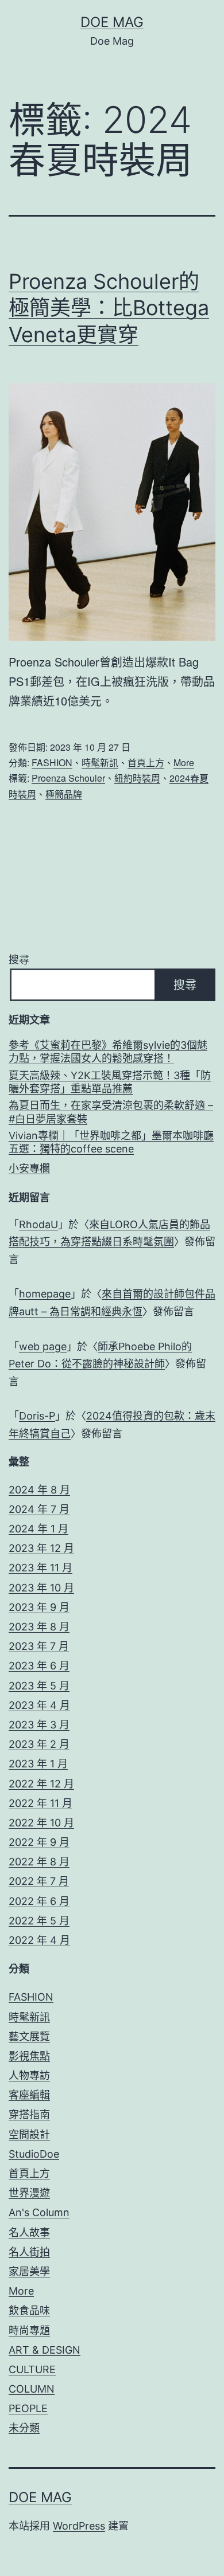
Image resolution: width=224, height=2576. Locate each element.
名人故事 (29, 2232)
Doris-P (37, 1416)
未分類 (24, 2428)
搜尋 (19, 960)
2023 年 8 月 (39, 1627)
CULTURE (32, 2369)
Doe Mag (112, 22)
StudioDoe (34, 2154)
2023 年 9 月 (39, 1607)
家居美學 (29, 2271)
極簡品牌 (64, 794)
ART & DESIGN (45, 2350)
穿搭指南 (29, 2114)
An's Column (39, 2212)
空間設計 (29, 2134)
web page (43, 1346)
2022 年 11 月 (40, 1803)
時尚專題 (29, 2330)
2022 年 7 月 (39, 1881)
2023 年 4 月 (39, 1705)
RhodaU (38, 1224)
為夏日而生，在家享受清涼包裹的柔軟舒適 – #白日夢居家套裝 (111, 1112)
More (184, 762)
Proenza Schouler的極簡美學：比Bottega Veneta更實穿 (109, 308)
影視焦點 (29, 2056)
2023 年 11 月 (40, 1568)
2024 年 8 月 (39, 1490)
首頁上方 (146, 762)
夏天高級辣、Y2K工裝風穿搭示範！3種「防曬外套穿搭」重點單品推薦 (110, 1082)
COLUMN (32, 2389)
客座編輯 (29, 2095)
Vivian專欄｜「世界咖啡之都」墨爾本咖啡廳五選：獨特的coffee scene (111, 1142)
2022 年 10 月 (41, 1823)
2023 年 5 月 (39, 1686)
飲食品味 (29, 2310)
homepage (45, 1294)
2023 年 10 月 (41, 1588)
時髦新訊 (100, 762)
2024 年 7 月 (39, 1509)
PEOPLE (28, 2408)
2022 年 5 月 (39, 1921)
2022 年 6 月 (39, 1901)
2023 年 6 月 (39, 1666)
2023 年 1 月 (38, 1764)
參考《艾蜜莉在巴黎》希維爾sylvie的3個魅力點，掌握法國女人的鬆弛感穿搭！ (108, 1052)
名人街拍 (29, 2252)
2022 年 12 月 (41, 1784)
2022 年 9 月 (39, 1842)
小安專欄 (29, 1168)
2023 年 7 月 (39, 1646)
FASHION (52, 762)
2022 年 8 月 (39, 1862)
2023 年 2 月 (39, 1744)
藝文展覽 (29, 2036)
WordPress (79, 2526)
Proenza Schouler (68, 778)
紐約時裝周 (137, 778)
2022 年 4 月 (39, 1940)
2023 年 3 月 (39, 1725)
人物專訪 (29, 2075)
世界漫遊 (29, 2193)
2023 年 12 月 (41, 1548)
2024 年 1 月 (38, 1529)
